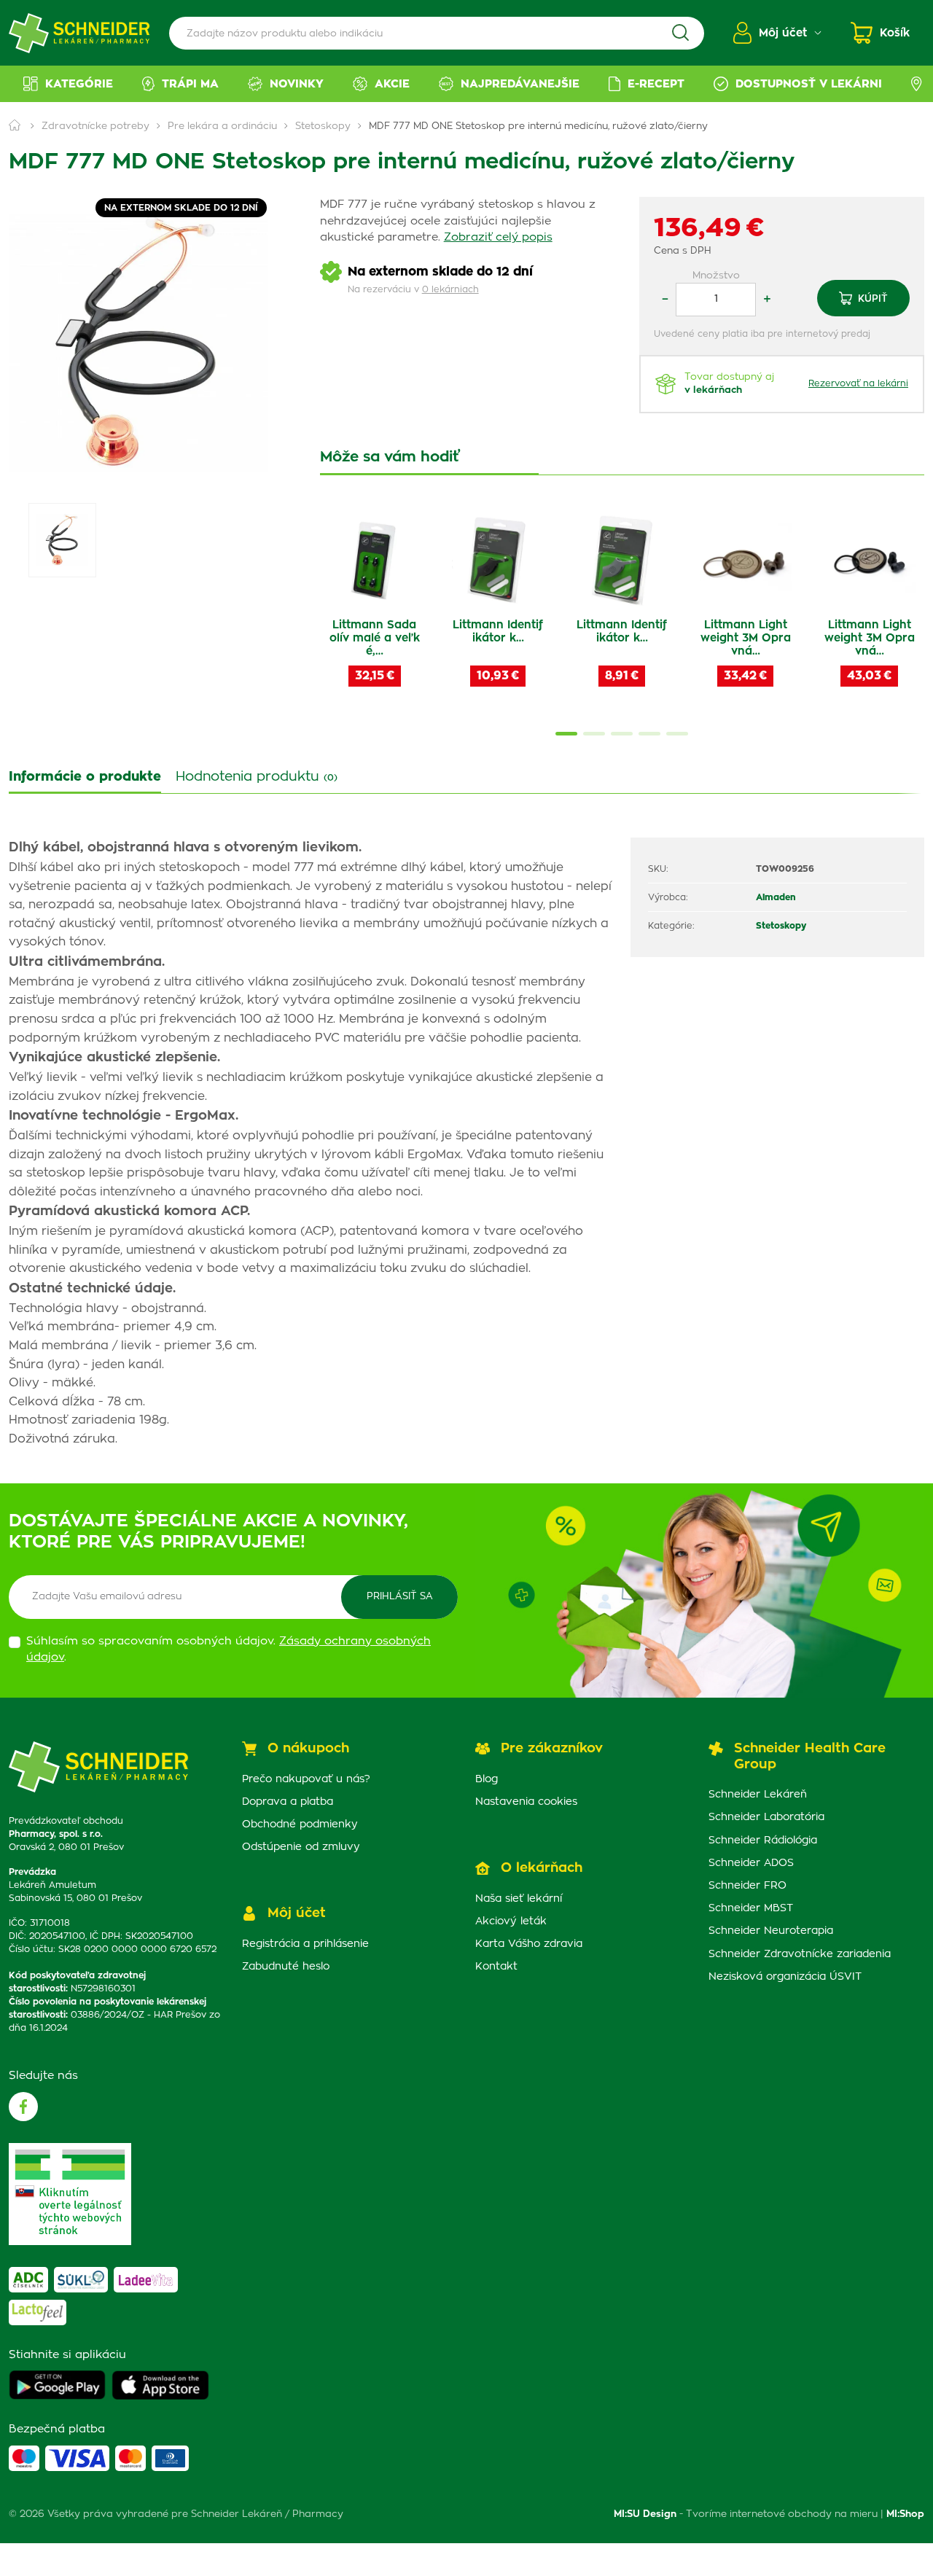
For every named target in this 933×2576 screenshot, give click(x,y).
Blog (487, 1779)
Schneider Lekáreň (758, 1795)
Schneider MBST (751, 1908)
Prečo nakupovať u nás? (306, 1779)
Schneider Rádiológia (763, 1841)
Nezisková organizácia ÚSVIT (785, 1977)
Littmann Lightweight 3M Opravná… (746, 638)
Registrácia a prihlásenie (305, 1944)
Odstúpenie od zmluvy (301, 1847)
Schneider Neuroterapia (771, 1931)
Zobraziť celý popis (498, 237)
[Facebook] (23, 2107)
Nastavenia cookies (526, 1802)
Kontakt (496, 1967)
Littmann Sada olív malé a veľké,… (375, 638)
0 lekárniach (450, 289)
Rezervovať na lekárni (858, 383)
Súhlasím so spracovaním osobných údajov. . (229, 1650)
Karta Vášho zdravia (529, 1944)
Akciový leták (511, 1921)
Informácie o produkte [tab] (85, 777)
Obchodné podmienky (300, 1824)
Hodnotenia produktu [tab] (257, 777)
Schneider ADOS (751, 1863)
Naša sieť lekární (519, 1899)
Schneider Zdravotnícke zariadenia (800, 1954)
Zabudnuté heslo (286, 1967)
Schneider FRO (747, 1886)
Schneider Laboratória (766, 1817)
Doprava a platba (288, 1802)
